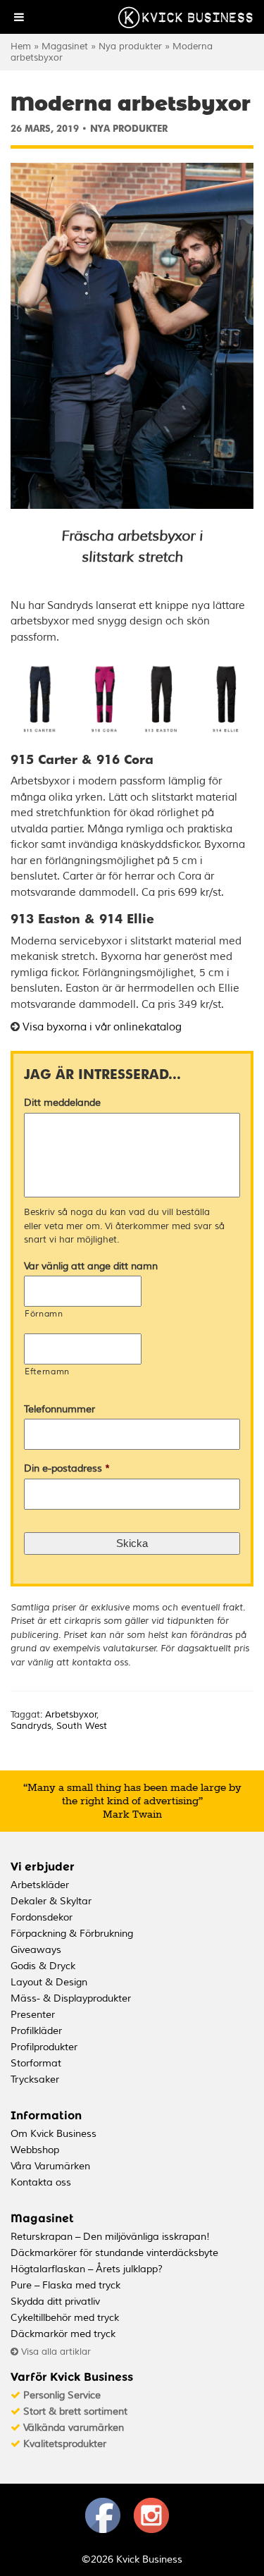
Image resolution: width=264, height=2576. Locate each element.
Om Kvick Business (54, 2134)
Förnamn (44, 1314)
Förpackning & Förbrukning (72, 1934)
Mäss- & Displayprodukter (71, 1998)
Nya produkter (130, 47)
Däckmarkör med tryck (63, 2334)
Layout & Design (49, 1982)
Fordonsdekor (42, 1917)
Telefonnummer (59, 1409)
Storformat (36, 2063)
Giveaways (36, 1950)
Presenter (33, 2015)
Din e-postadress (67, 1468)
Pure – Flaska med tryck (65, 2285)
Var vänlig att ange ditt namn (91, 1266)
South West (82, 1726)
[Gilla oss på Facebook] (103, 2530)
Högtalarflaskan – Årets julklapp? (87, 2269)
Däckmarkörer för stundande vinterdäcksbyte (114, 2253)
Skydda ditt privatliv (55, 2301)
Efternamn (47, 1372)
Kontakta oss (41, 2182)
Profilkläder (36, 2031)
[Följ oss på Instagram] (151, 2530)
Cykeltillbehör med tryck (65, 2318)
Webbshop (35, 2150)
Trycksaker (35, 2079)
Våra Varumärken (50, 2166)
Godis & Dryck (43, 1966)
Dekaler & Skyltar (51, 1901)
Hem (21, 47)
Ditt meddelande (62, 1103)
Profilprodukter (44, 2047)
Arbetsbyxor (71, 1715)
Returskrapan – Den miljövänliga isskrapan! (110, 2237)
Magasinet (65, 47)
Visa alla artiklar (55, 2352)
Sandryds (31, 1726)
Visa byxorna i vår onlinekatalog (102, 1027)
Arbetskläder (40, 1885)
